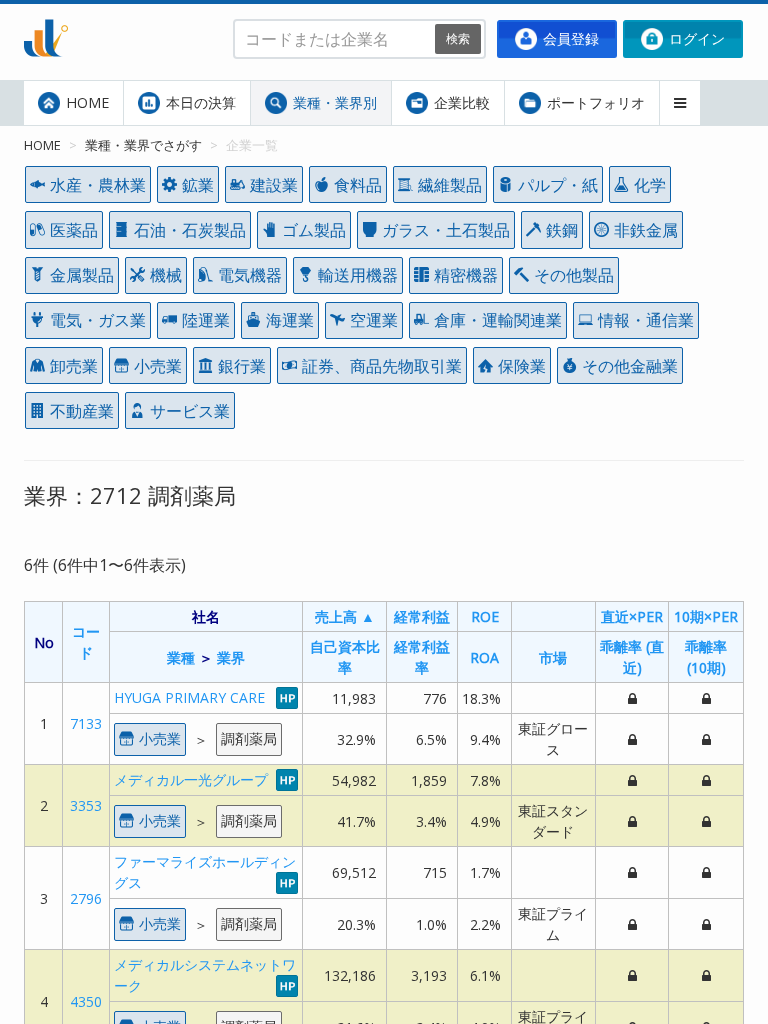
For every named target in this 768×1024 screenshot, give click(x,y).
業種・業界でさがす (143, 145)
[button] (680, 103)
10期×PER (706, 616)
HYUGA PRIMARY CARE (189, 697)
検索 (458, 38)
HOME (85, 102)
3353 (86, 805)
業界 (231, 657)
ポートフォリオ (594, 102)
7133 (86, 723)
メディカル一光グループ (191, 779)
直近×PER (632, 616)
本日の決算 (199, 102)
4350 (86, 1001)
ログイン (695, 38)
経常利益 (422, 616)
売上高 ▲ (345, 616)
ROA (484, 657)
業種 (181, 657)
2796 (86, 898)
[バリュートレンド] (46, 16)
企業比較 (460, 102)
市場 (553, 657)
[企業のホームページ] (287, 697)
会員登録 (569, 38)
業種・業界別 (333, 102)
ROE (485, 616)
